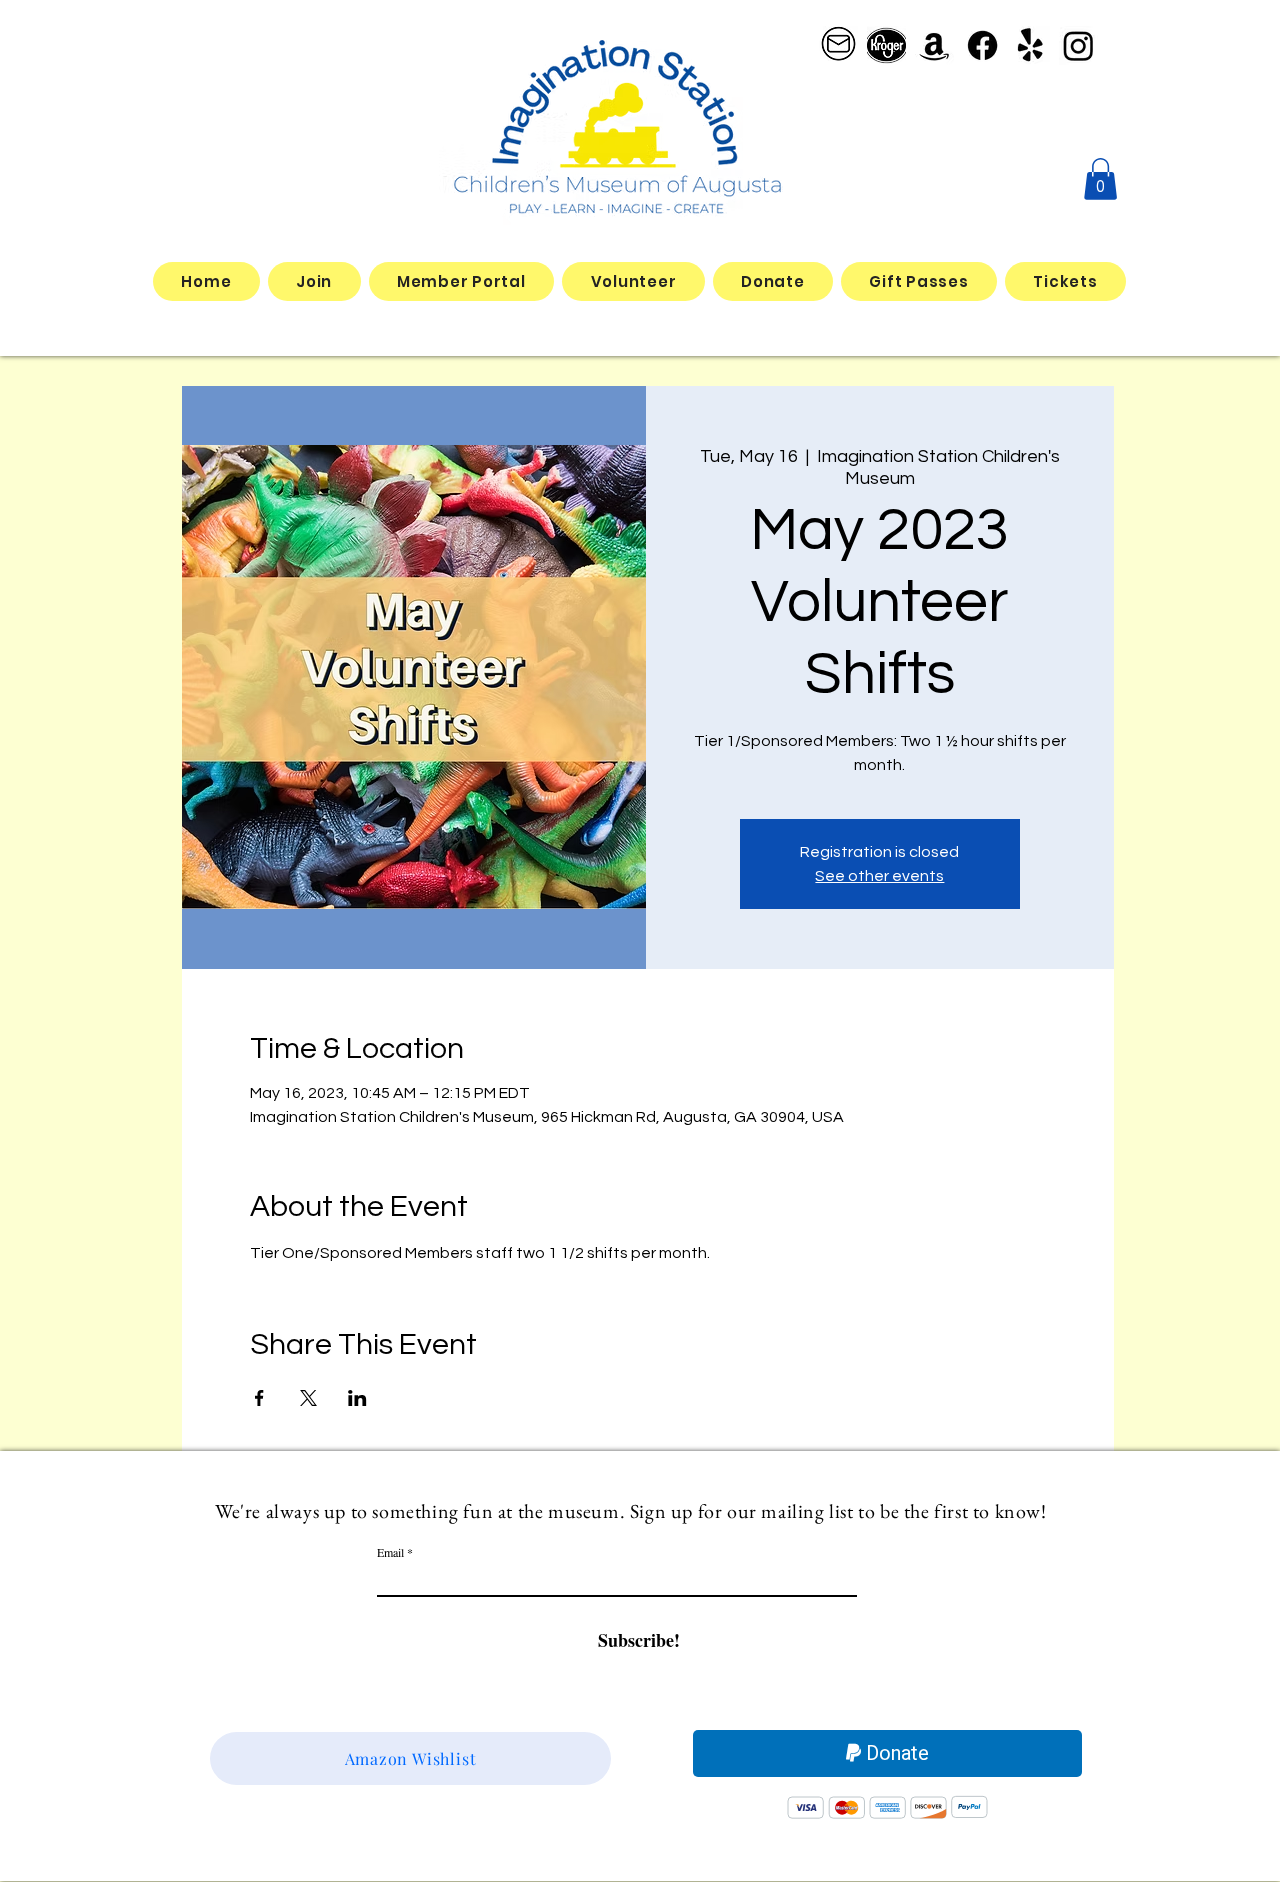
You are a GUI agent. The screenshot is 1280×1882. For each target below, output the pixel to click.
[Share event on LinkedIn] (357, 1398)
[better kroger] (886, 45)
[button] (1100, 179)
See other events (879, 876)
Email (390, 1552)
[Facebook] (982, 45)
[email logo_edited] (838, 45)
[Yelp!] (1030, 45)
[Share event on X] (308, 1398)
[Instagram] (1078, 45)
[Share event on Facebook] (259, 1398)
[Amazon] (934, 45)
